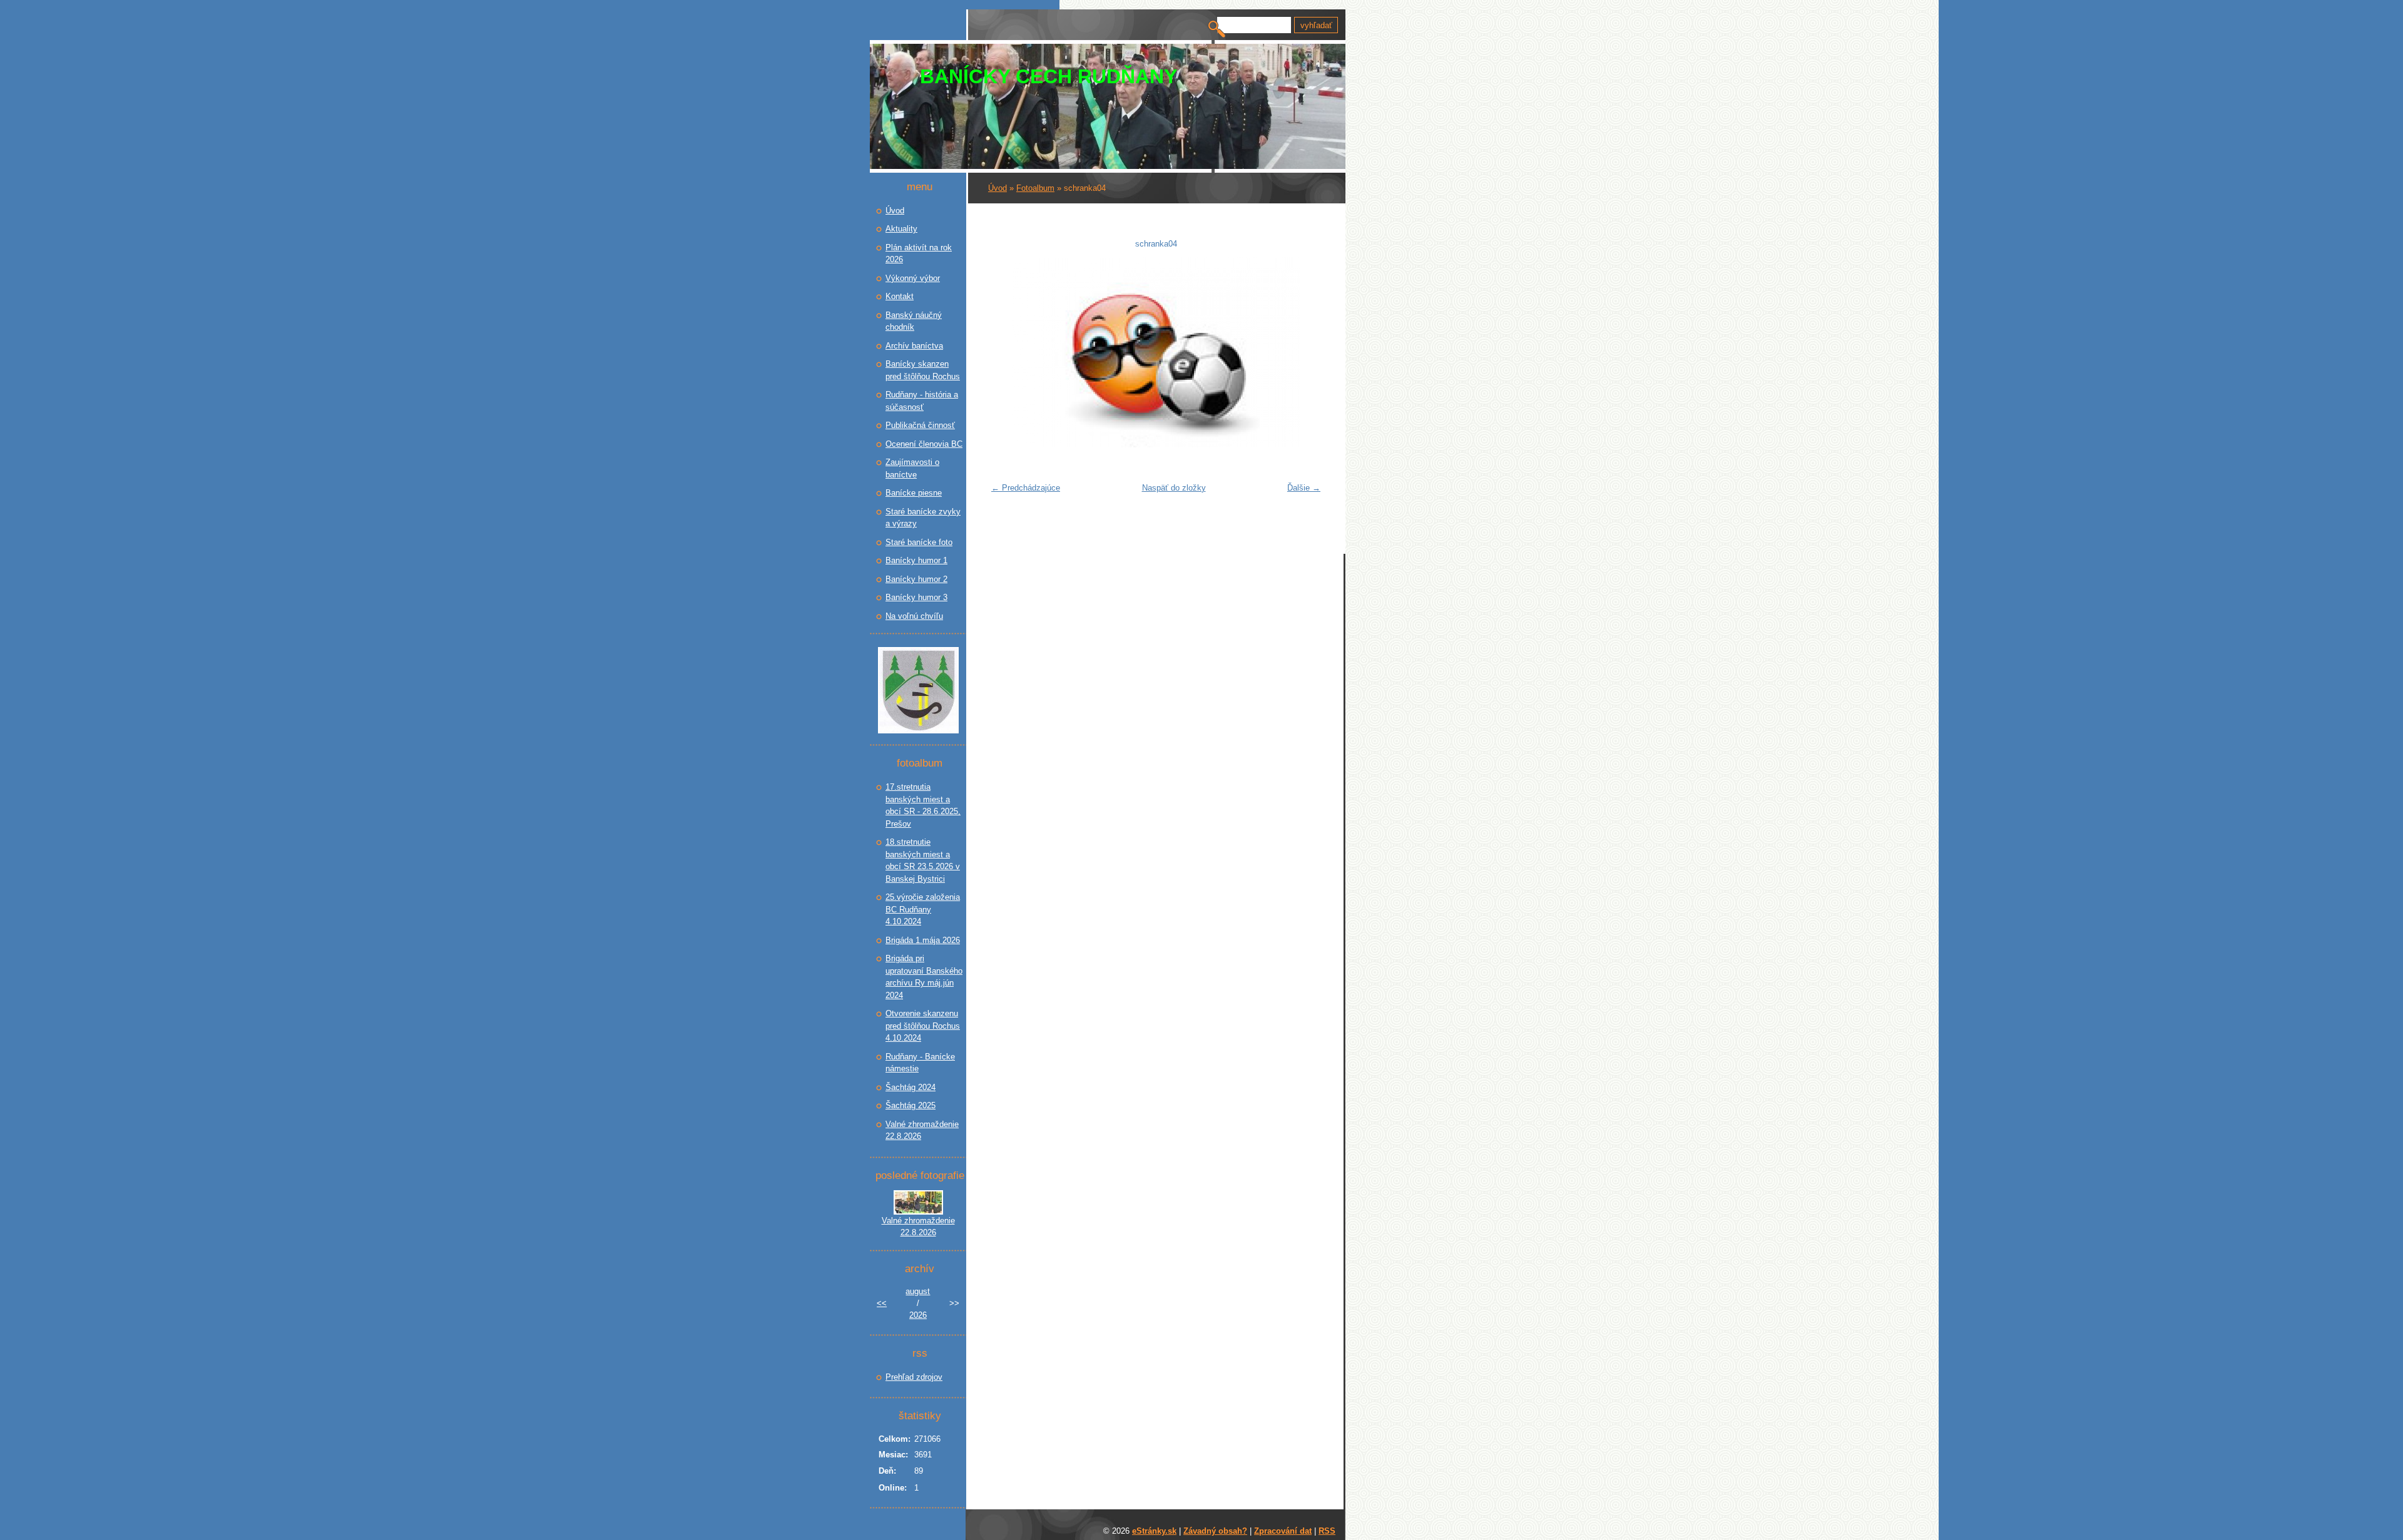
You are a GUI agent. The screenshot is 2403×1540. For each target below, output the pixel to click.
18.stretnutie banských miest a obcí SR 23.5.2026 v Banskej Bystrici (923, 860)
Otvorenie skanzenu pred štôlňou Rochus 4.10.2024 (923, 1026)
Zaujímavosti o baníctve (912, 468)
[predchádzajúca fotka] (1005, 352)
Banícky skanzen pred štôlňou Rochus (923, 370)
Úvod (997, 188)
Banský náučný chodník (914, 321)
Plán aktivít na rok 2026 (919, 254)
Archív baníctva (914, 346)
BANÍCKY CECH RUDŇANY (1048, 76)
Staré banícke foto (919, 542)
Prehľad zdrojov (914, 1377)
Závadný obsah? (1215, 1531)
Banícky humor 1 (916, 560)
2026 (918, 1315)
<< (882, 1303)
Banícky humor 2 (916, 579)
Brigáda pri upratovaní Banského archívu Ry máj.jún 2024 (924, 977)
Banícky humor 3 (916, 597)
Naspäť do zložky (1174, 488)
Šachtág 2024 (911, 1087)
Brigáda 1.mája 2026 (923, 940)
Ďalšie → (1304, 488)
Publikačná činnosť (920, 425)
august (918, 1291)
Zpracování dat (1283, 1531)
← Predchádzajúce (1026, 488)
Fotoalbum (1035, 188)
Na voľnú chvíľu (914, 616)
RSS (1327, 1531)
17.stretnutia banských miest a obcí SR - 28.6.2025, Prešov (923, 805)
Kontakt (900, 296)
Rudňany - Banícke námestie (920, 1063)
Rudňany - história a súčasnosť (922, 401)
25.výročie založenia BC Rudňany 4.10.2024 (923, 909)
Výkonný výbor (913, 278)
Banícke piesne (914, 493)
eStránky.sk (1154, 1531)
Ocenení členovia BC (924, 444)
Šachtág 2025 (911, 1105)
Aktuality (901, 229)
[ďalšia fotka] (1306, 352)
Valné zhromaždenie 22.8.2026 (922, 1130)
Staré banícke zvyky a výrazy (923, 518)
